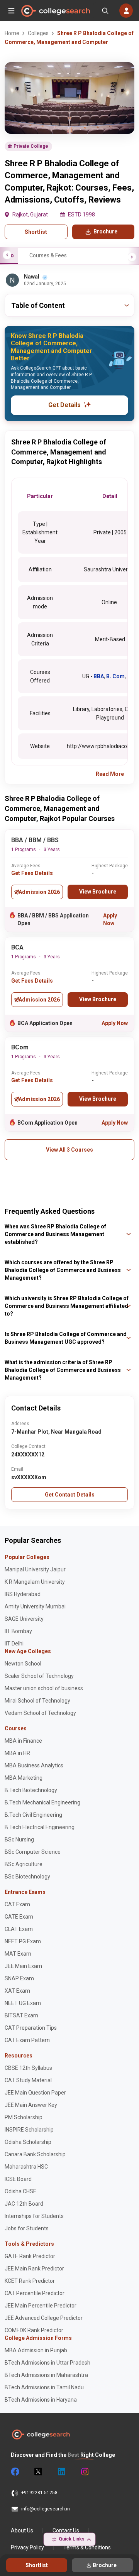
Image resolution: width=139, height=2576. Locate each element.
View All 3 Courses (69, 1150)
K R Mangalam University (35, 1582)
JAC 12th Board (24, 2204)
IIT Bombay (18, 1631)
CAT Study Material (28, 2080)
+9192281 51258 (39, 2493)
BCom (20, 1047)
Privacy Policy (27, 2547)
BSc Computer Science (33, 1852)
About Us (22, 2530)
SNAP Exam (19, 1978)
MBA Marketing (24, 1778)
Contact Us (66, 2530)
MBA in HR (17, 1753)
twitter (38, 2472)
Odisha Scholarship (28, 2142)
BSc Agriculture (24, 1864)
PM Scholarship (24, 2117)
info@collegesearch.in (46, 2509)
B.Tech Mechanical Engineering (42, 1802)
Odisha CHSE (20, 2191)
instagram (84, 2472)
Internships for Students (34, 2216)
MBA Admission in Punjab (36, 2350)
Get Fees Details (32, 873)
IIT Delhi (14, 1644)
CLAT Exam (19, 1929)
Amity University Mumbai (35, 1606)
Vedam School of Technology (40, 1713)
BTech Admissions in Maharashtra (46, 2375)
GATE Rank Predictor (30, 2256)
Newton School (23, 1664)
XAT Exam (17, 1991)
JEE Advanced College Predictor (44, 2318)
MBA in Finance (23, 1741)
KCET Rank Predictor (30, 2281)
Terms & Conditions (87, 2547)
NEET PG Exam (23, 1941)
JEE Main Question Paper (35, 2093)
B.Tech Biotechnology (31, 1790)
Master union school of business (44, 1688)
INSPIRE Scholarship (29, 2130)
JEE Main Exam (23, 1966)
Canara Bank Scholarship (35, 2154)
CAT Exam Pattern (27, 2040)
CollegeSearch (55, 11)
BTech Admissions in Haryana (41, 2400)
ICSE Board (18, 2179)
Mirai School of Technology (37, 1701)
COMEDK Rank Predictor (34, 2330)
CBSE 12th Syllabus (28, 2068)
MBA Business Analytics (34, 1765)
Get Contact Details (70, 1495)
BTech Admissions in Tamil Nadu (44, 2387)
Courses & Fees (48, 255)
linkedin (61, 2472)
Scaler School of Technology (39, 1676)
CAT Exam (17, 1904)
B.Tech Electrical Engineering (40, 1827)
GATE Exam (19, 1917)
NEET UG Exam (23, 2003)
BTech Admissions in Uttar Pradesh (47, 2363)
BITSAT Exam (21, 2015)
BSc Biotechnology (27, 1877)
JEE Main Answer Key (31, 2105)
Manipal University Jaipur (35, 1569)
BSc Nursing (19, 1840)
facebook (15, 2472)
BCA (17, 947)
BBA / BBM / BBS (35, 840)
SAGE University (24, 1619)
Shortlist (36, 232)
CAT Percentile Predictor (35, 2293)
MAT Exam (18, 1954)
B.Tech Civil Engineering (33, 1815)
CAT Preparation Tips (31, 2028)
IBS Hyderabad (23, 1594)
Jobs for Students (27, 2228)
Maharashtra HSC (26, 2167)
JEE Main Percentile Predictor (41, 2306)
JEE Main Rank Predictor (34, 2269)
